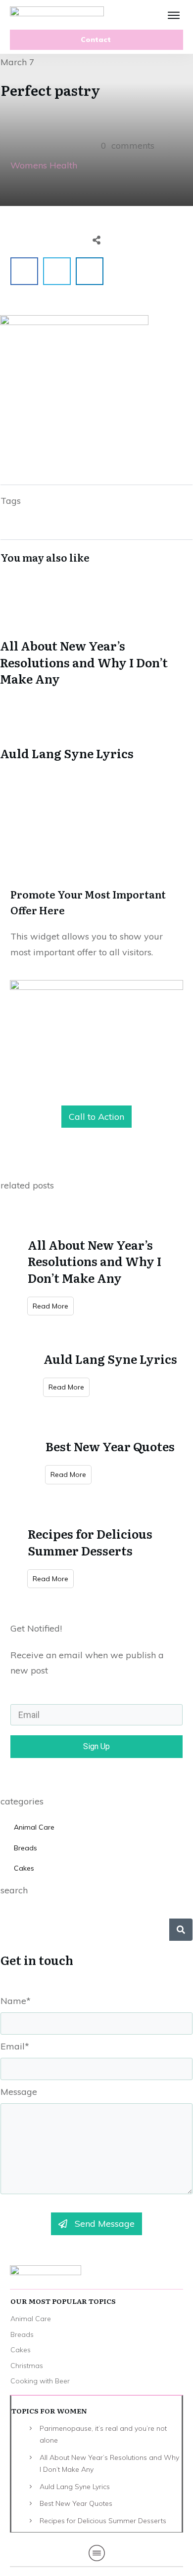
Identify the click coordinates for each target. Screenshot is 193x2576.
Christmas (27, 2366)
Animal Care (34, 1827)
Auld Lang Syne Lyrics (96, 729)
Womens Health (44, 165)
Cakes (24, 1868)
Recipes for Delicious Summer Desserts (90, 1542)
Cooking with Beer (40, 2381)
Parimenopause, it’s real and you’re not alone (103, 2434)
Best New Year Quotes (110, 1446)
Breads (25, 1848)
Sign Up (96, 1746)
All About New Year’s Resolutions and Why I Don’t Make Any (96, 638)
